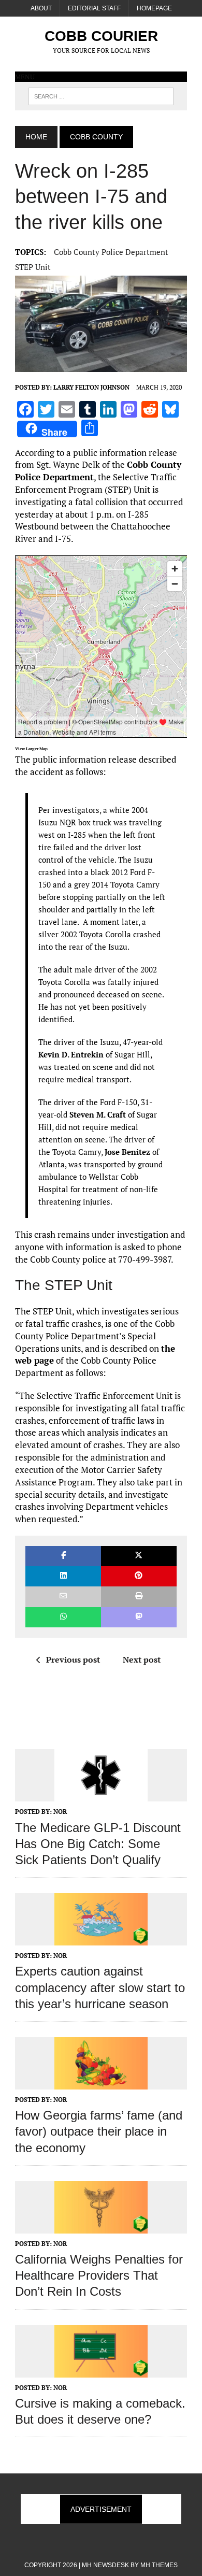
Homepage (154, 8)
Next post (142, 1659)
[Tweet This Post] (139, 1556)
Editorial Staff (94, 8)
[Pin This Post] (139, 1576)
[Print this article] (139, 1597)
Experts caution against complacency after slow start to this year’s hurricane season (100, 1987)
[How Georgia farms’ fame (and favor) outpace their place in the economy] (101, 2082)
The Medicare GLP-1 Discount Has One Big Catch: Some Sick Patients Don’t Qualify (98, 1844)
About (41, 8)
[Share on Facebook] (63, 1556)
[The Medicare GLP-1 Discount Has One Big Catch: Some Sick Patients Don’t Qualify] (101, 1795)
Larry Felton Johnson (91, 387)
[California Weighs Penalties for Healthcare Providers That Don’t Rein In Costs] (101, 2226)
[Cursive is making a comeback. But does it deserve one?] (101, 2370)
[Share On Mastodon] (139, 1617)
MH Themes (159, 2565)
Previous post (73, 1659)
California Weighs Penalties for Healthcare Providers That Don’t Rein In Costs (99, 2275)
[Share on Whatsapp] (63, 1617)
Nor (60, 1812)
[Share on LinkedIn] (63, 1576)
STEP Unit (33, 267)
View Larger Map (31, 749)
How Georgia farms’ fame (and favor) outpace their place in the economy (99, 2131)
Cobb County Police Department (111, 252)
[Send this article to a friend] (63, 1597)
